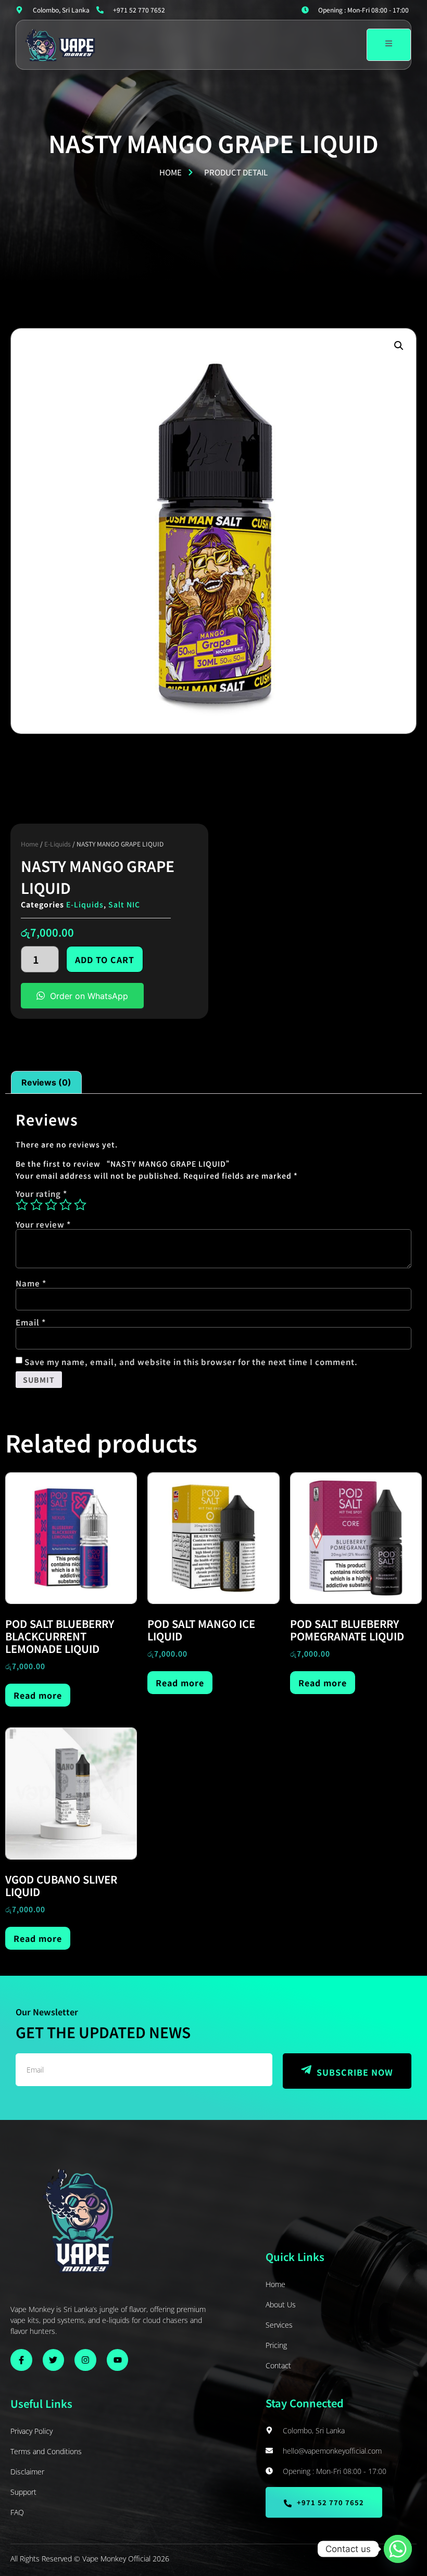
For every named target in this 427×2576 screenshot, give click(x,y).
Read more (38, 1695)
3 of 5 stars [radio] (51, 1205)
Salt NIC (124, 904)
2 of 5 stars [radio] (36, 1205)
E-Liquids (58, 844)
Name (31, 1283)
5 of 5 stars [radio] (80, 1205)
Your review (43, 1224)
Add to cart (105, 959)
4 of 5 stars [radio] (66, 1205)
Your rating (41, 1194)
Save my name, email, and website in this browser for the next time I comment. (191, 1362)
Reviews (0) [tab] (46, 1082)
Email (31, 1322)
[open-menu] (389, 45)
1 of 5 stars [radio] (22, 1205)
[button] (399, 346)
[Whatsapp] (398, 2549)
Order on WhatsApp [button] (89, 996)
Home (30, 844)
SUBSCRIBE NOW (355, 2072)
